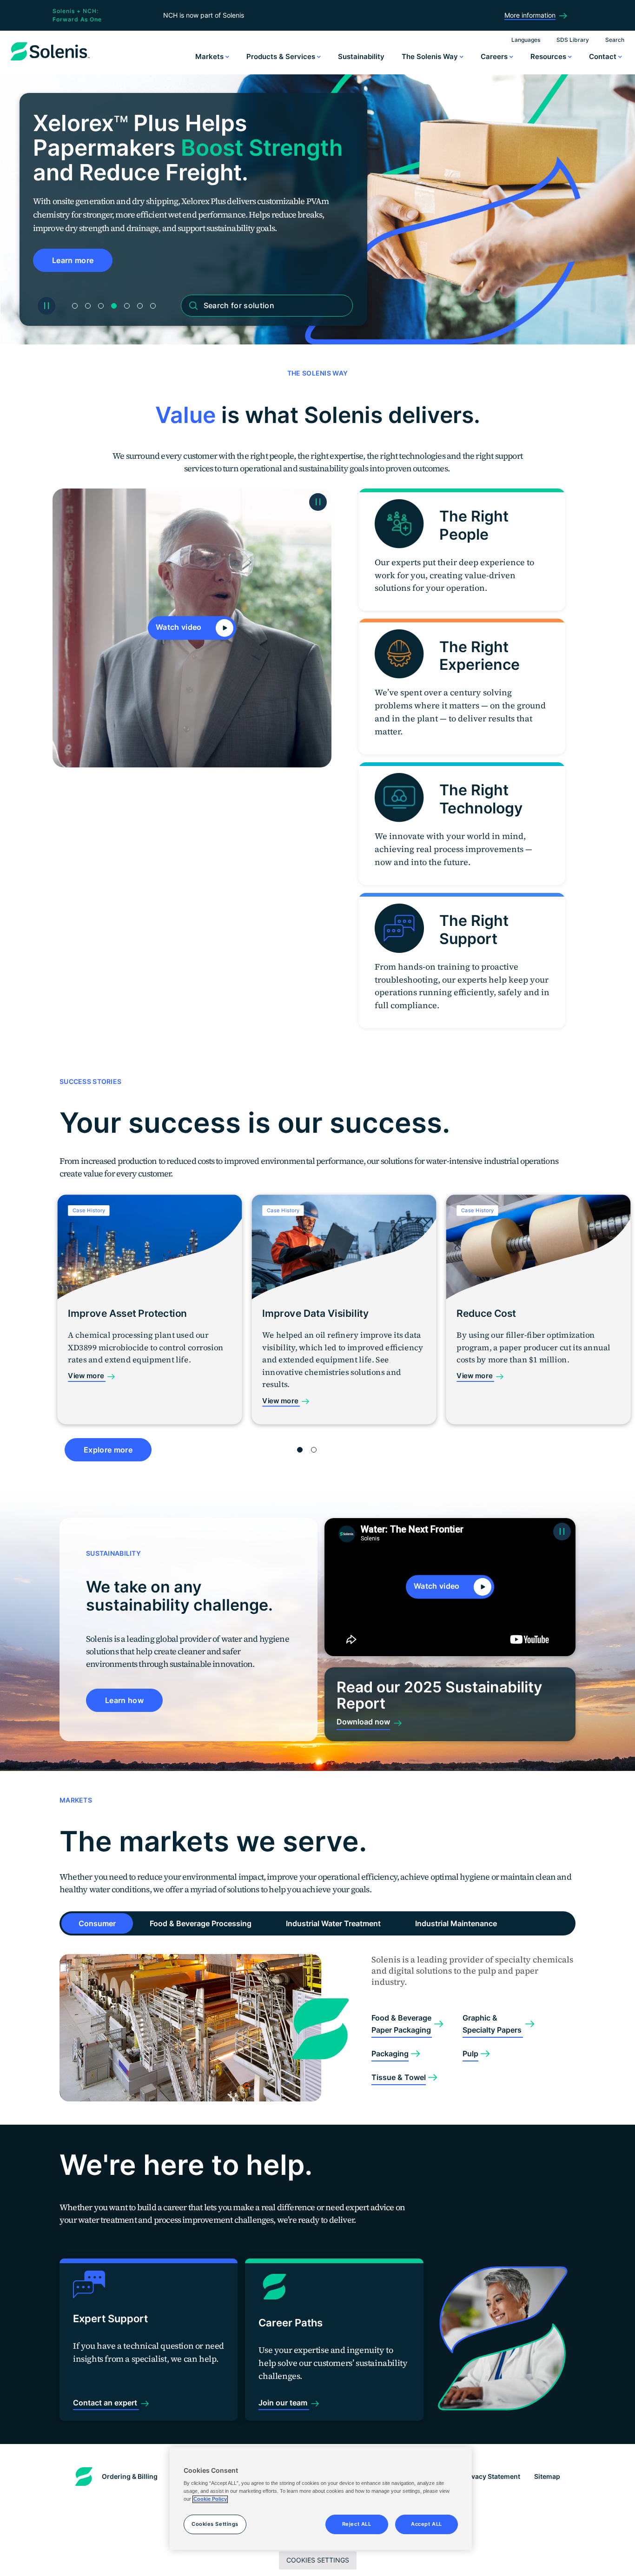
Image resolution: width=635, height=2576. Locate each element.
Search (615, 40)
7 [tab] (153, 306)
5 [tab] (127, 306)
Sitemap (547, 2476)
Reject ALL (357, 2524)
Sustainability (361, 56)
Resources (549, 56)
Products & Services (282, 56)
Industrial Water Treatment (333, 1923)
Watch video (180, 627)
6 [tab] (140, 306)
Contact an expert (106, 2403)
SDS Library (573, 40)
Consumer (97, 1923)
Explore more (108, 1450)
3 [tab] (101, 306)
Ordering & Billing (130, 2476)
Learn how (124, 1700)
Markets (210, 56)
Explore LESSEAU (85, 260)
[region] (321, 2499)
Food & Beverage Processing (201, 1923)
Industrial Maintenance (456, 1923)
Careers (495, 56)
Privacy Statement (491, 2476)
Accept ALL (427, 2524)
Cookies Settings (318, 2560)
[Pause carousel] (46, 306)
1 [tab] (75, 306)
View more (87, 1376)
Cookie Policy (210, 2499)
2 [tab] (88, 306)
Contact (604, 56)
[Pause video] (318, 502)
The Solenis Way (431, 56)
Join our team (284, 2403)
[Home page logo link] (50, 60)
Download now (363, 1722)
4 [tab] (114, 306)
